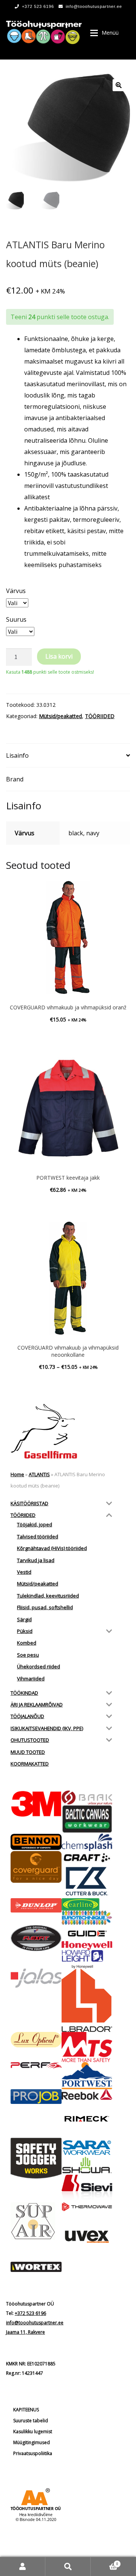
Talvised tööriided (38, 1536)
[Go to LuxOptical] (36, 2040)
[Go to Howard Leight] (87, 1959)
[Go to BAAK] (87, 1798)
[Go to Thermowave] (87, 2207)
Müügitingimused (32, 2442)
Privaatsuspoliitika (33, 2453)
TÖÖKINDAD (24, 1693)
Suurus (16, 619)
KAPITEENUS (26, 2410)
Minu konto (23, 2566)
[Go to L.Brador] (87, 2000)
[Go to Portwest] (87, 2075)
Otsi (68, 2566)
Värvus (16, 591)
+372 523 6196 (38, 6)
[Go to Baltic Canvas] (87, 1819)
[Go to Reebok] (87, 2094)
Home (17, 1474)
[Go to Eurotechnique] (87, 1918)
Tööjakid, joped (35, 1524)
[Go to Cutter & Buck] (87, 1881)
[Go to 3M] (36, 1804)
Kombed (27, 1643)
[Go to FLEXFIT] (36, 1938)
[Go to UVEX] (87, 2237)
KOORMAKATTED (30, 1764)
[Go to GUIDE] (87, 1933)
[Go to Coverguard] (36, 1867)
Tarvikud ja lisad (36, 1560)
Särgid (24, 1619)
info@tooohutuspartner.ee (94, 6)
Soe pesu (28, 1655)
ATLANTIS (39, 1474)
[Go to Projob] (36, 2097)
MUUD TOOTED (28, 1752)
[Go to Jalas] (36, 1978)
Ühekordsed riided (39, 1666)
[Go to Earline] (87, 1904)
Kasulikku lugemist (33, 2432)
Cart (104, 2561)
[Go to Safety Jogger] (36, 2158)
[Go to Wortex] (36, 2267)
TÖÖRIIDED (100, 716)
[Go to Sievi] (87, 2188)
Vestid (24, 1572)
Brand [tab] (15, 779)
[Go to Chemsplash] (87, 1842)
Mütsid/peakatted (60, 716)
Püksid (25, 1631)
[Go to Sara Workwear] (87, 2147)
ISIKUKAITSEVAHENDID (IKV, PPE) (47, 1728)
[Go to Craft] (87, 1858)
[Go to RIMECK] (87, 2119)
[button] (119, 85)
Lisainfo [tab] (17, 755)
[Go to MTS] (87, 2047)
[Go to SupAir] (36, 2221)
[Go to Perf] (36, 2065)
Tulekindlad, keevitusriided (48, 1596)
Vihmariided (31, 1679)
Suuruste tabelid (31, 2421)
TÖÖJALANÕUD (27, 1716)
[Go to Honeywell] (87, 1946)
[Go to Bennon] (36, 1842)
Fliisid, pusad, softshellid (45, 1607)
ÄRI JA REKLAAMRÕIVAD (37, 1705)
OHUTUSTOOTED (30, 1740)
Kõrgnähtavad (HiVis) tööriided (52, 1548)
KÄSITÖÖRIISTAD (29, 1503)
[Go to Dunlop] (36, 1906)
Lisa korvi (59, 656)
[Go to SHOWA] (87, 2166)
